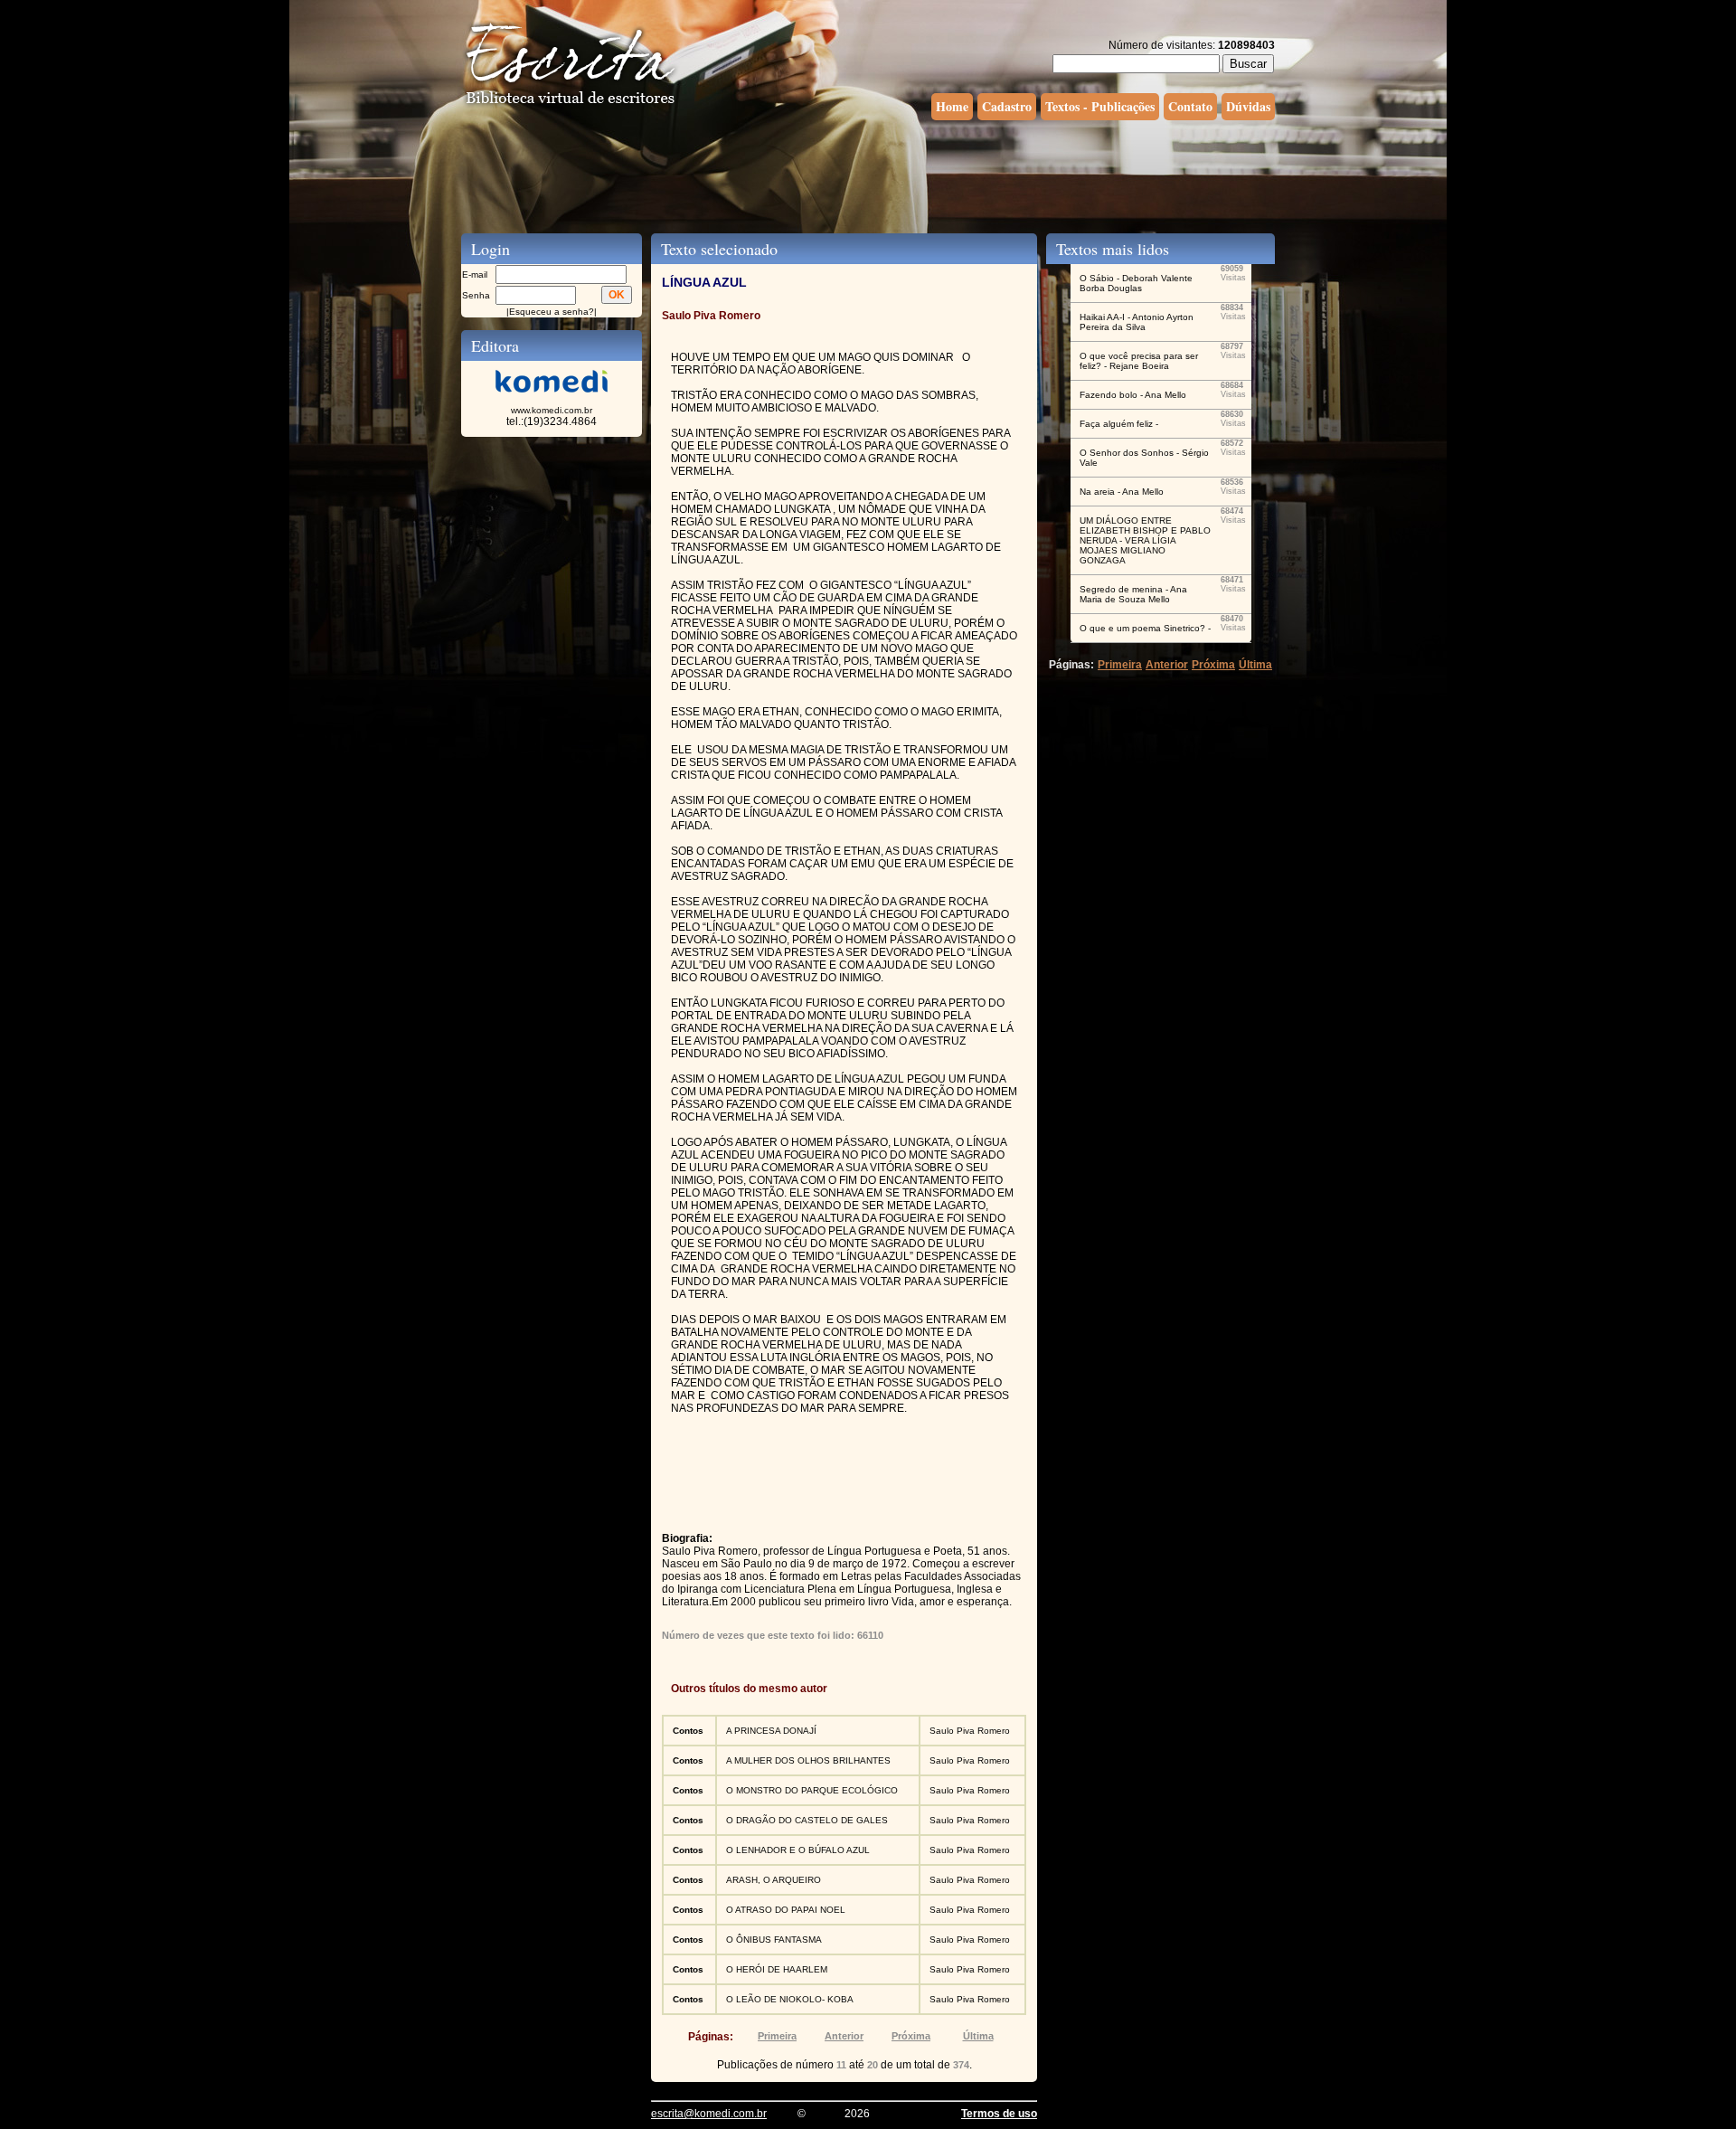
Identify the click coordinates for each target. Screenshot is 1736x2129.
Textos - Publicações (1100, 106)
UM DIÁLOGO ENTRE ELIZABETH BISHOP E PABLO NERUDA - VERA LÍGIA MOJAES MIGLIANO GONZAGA (1145, 540)
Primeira (777, 2036)
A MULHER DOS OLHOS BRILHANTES (808, 1760)
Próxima (911, 2036)
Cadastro (1007, 106)
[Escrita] (571, 105)
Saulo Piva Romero (970, 1731)
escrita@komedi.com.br (709, 2114)
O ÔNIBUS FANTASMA (774, 1940)
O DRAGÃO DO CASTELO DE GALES (807, 1820)
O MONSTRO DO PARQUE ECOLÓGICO (812, 1790)
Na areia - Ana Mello (1122, 492)
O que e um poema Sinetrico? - (1145, 628)
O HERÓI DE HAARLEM (777, 1969)
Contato (1190, 106)
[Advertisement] (868, 175)
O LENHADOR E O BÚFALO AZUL (798, 1850)
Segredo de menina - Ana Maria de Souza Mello (1133, 594)
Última (978, 2036)
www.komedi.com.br (552, 410)
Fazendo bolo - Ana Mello (1133, 395)
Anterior (844, 2036)
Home (952, 106)
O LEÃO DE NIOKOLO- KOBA (790, 1999)
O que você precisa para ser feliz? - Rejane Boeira (1139, 361)
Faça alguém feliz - (1119, 424)
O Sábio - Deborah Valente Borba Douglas (1136, 283)
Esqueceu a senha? (552, 312)
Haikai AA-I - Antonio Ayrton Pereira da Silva (1137, 322)
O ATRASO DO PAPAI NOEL (786, 1910)
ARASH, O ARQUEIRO (774, 1880)
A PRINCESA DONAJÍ (771, 1731)
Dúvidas (1248, 106)
